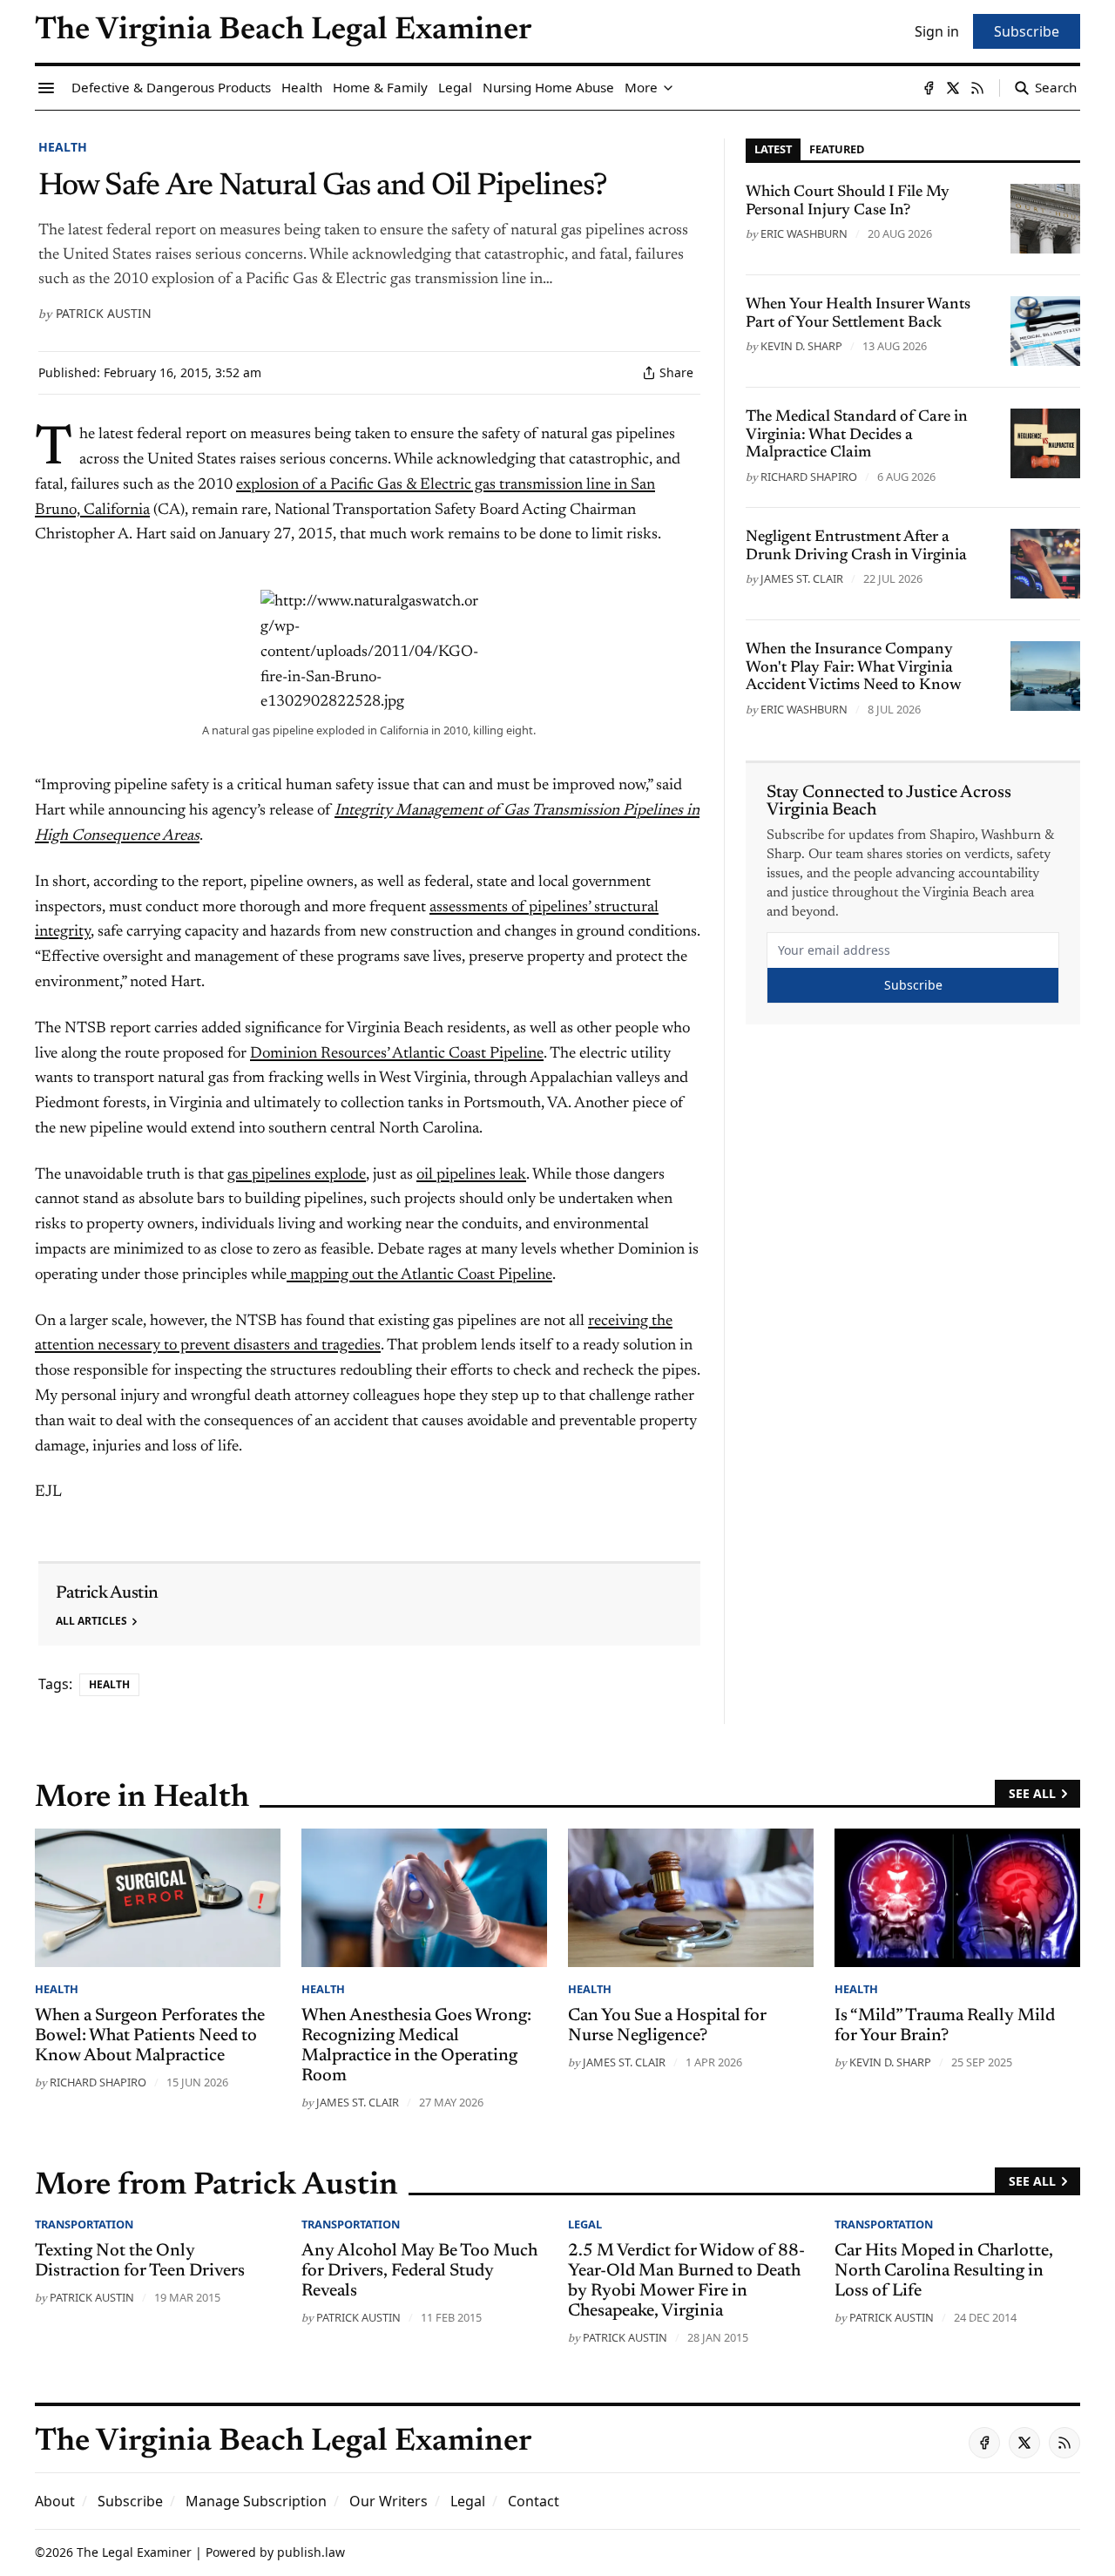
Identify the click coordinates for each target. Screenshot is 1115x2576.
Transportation (84, 2224)
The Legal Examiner (134, 2552)
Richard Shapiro (809, 477)
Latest (773, 149)
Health (63, 147)
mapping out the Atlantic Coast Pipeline (419, 1275)
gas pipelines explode (297, 1175)
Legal (585, 2224)
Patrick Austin (104, 313)
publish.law (311, 2552)
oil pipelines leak (471, 1175)
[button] (130, 2501)
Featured (837, 149)
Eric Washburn (804, 233)
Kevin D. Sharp (801, 346)
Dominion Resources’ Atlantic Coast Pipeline (397, 1054)
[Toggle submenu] (668, 88)
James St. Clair (802, 578)
